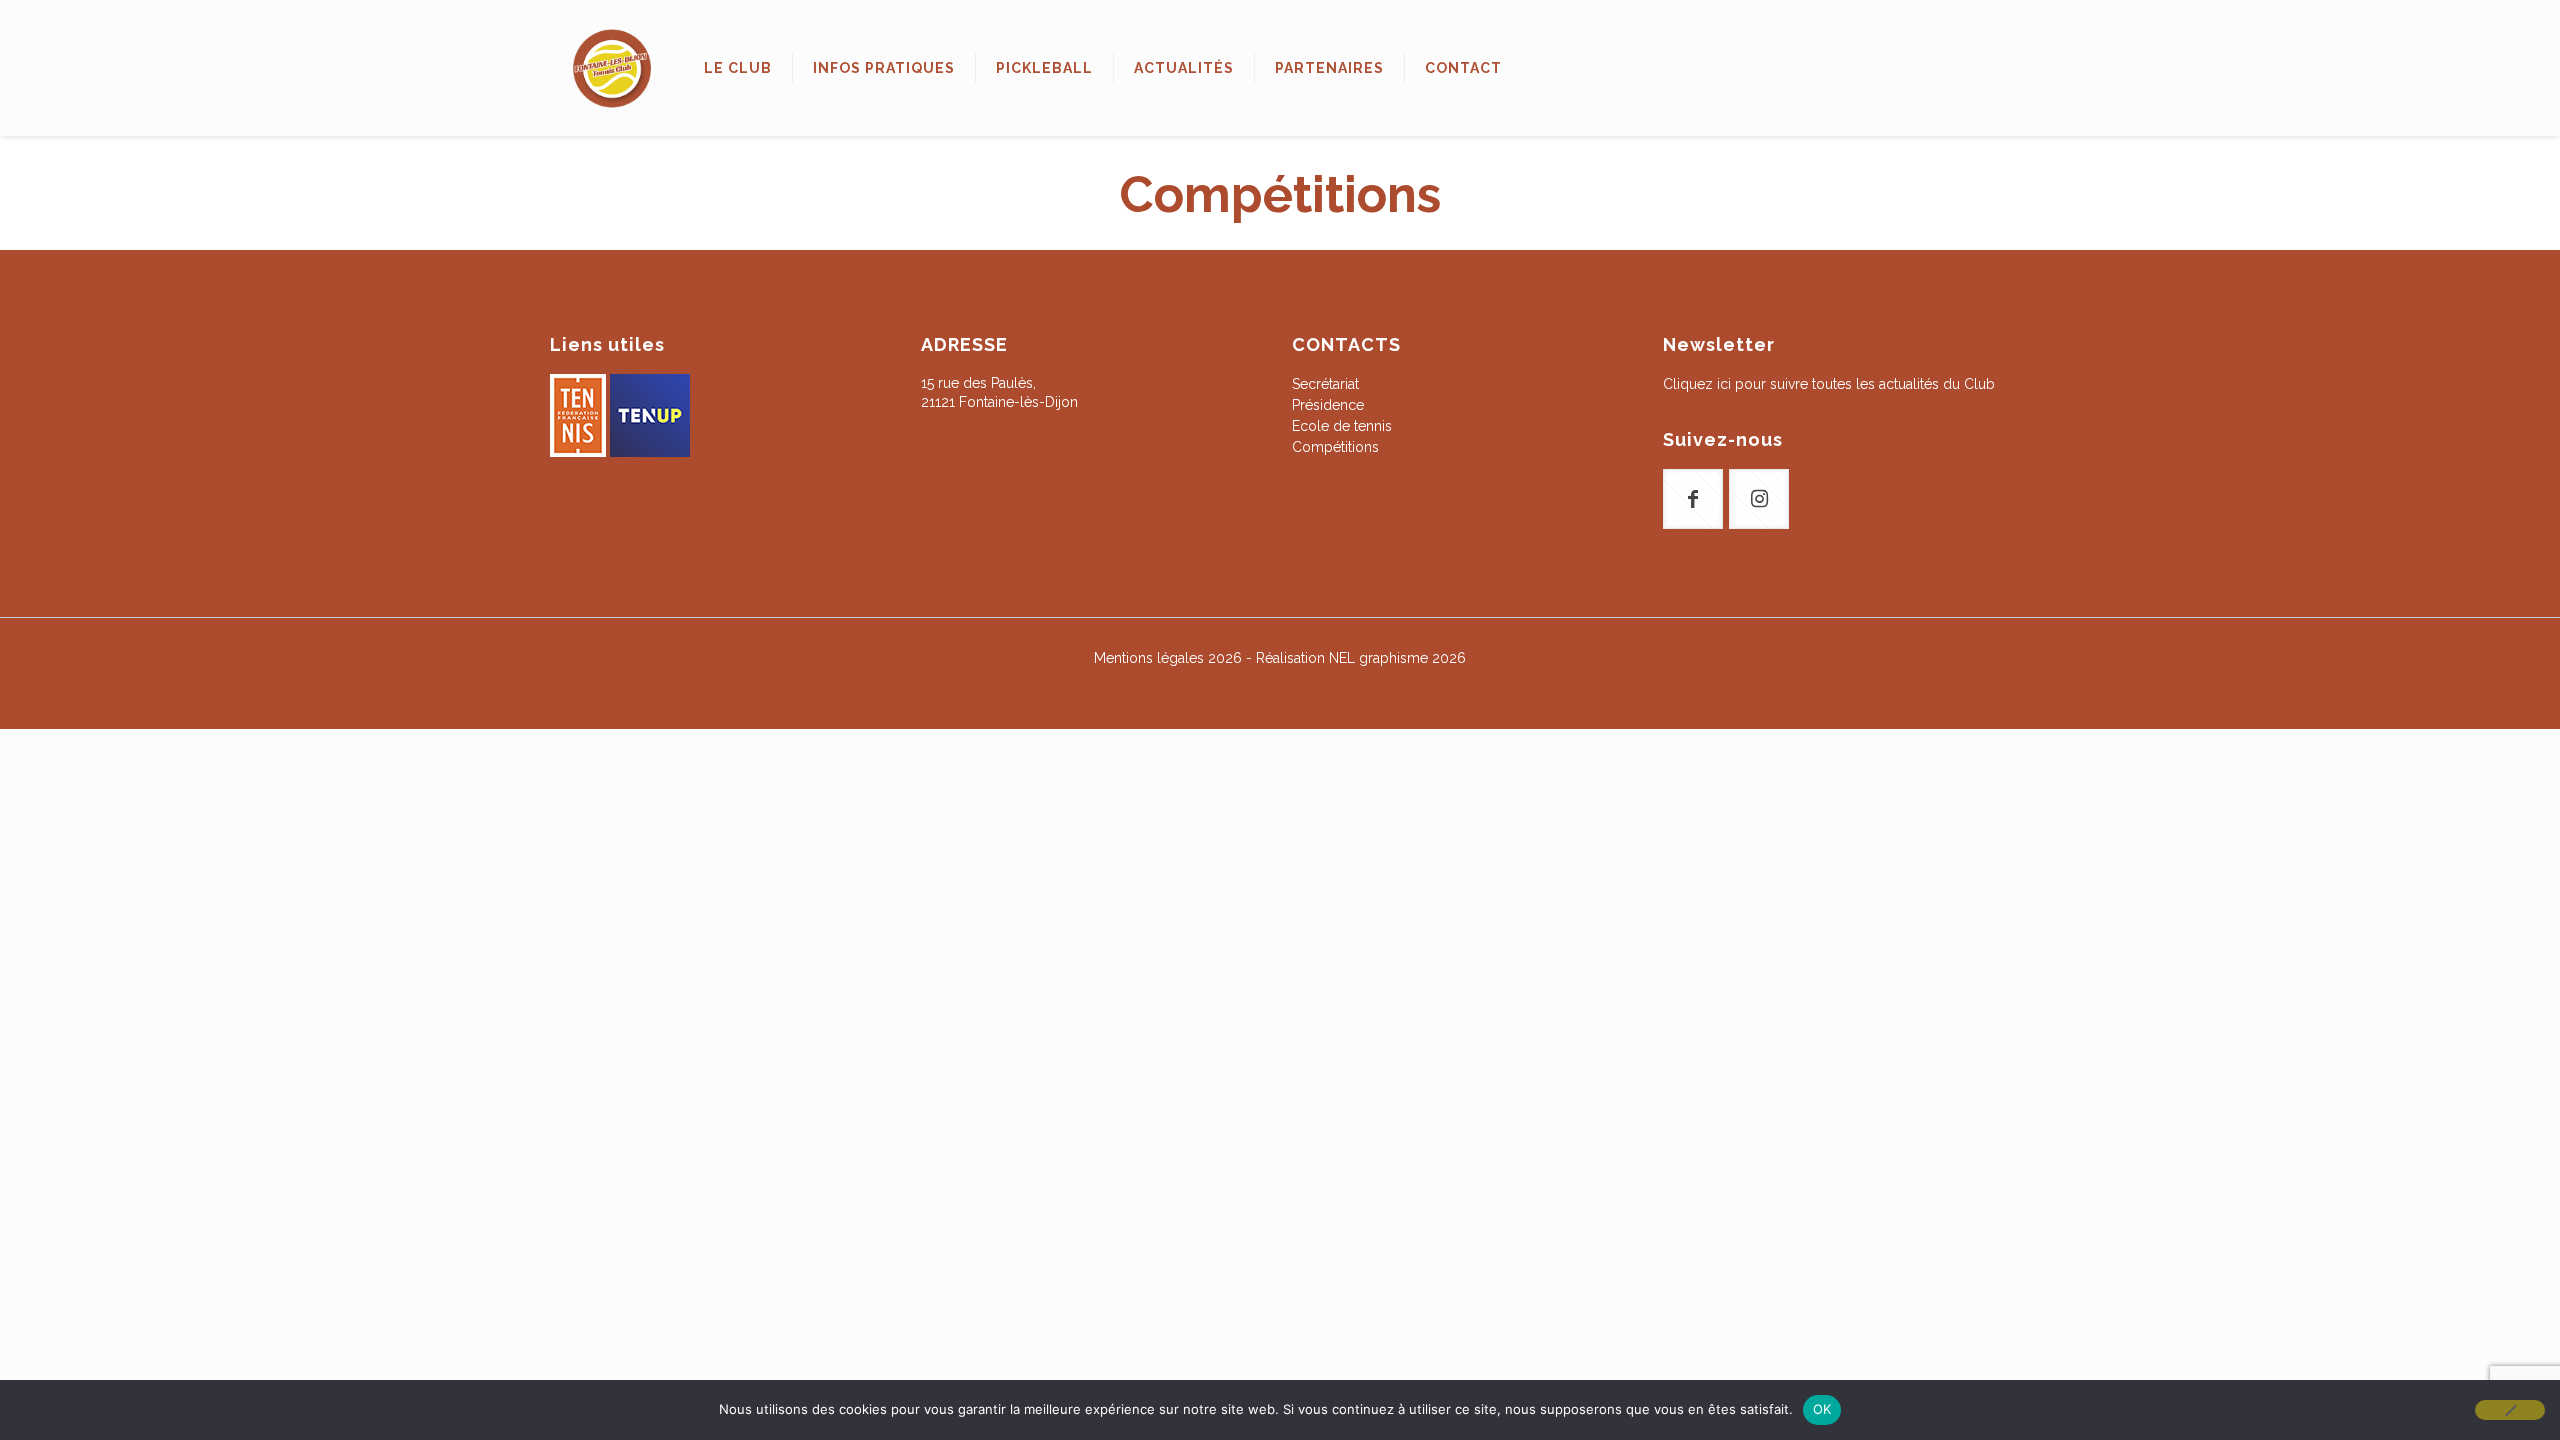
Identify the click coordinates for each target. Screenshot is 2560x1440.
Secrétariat (1325, 384)
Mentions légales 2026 (1168, 658)
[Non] (2510, 1410)
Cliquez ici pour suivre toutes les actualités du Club (1829, 384)
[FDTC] (612, 67)
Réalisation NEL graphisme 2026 (1361, 658)
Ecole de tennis (1342, 426)
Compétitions (1335, 447)
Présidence (1328, 405)
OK (1822, 1409)
